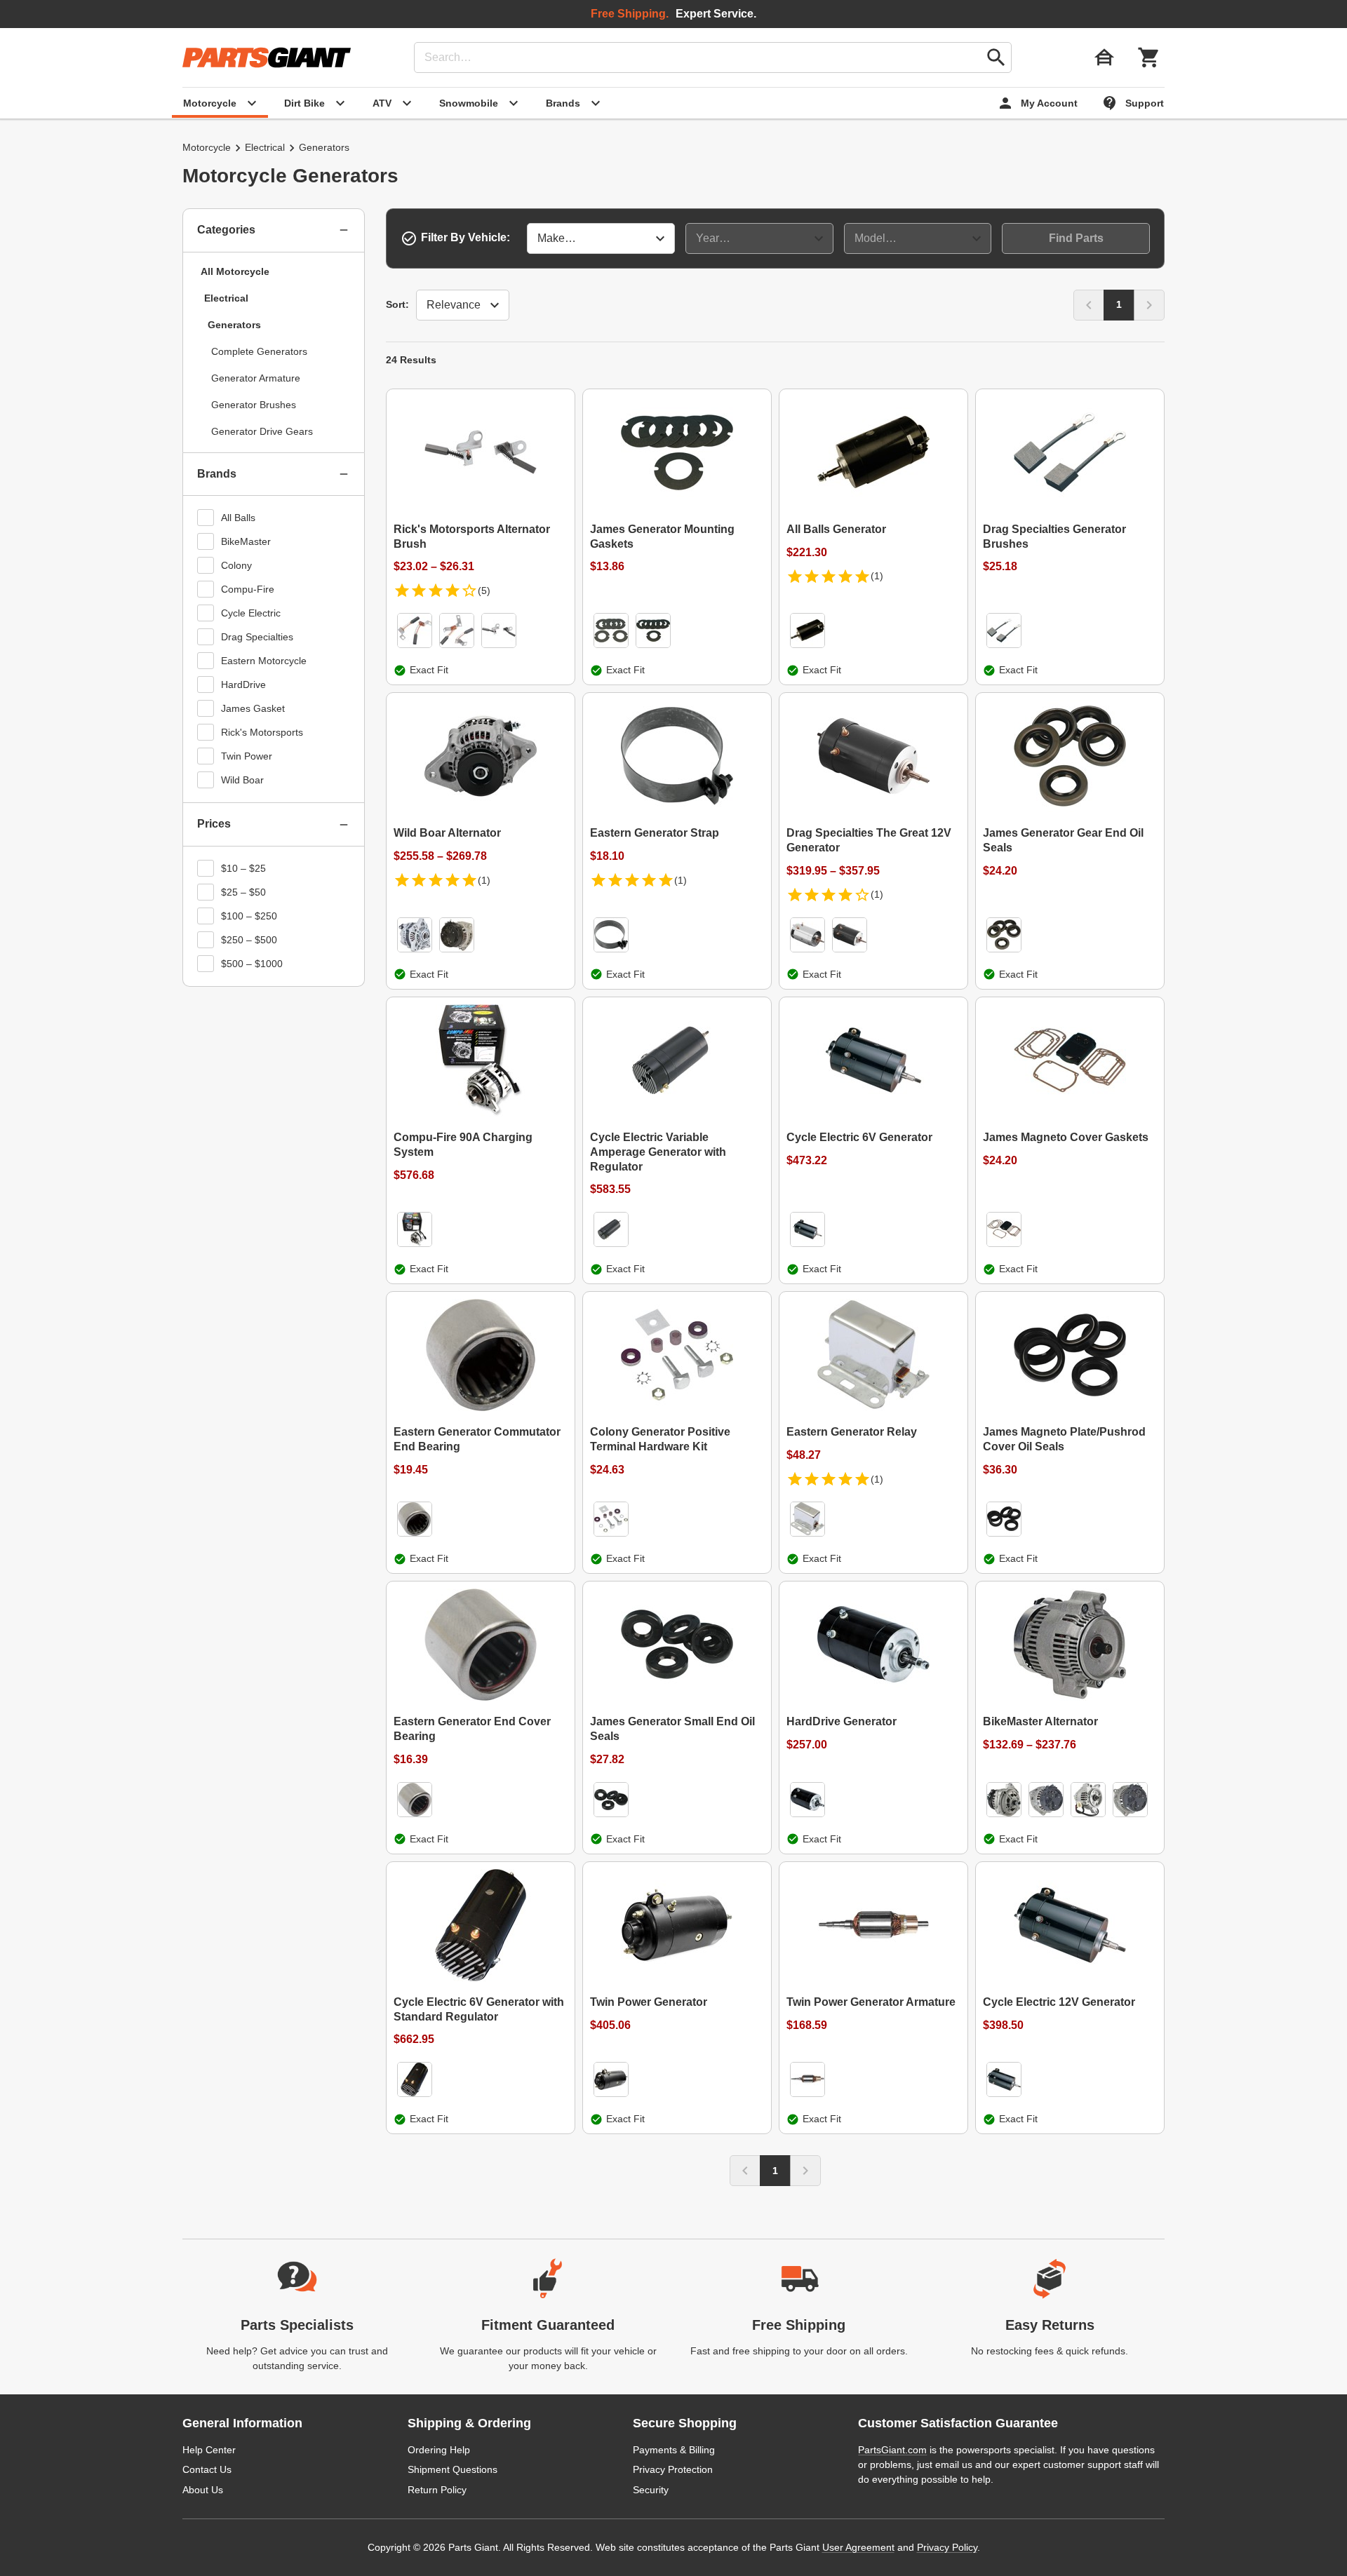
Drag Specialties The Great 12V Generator (869, 840)
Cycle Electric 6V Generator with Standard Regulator (479, 2009)
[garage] (1104, 58)
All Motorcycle (235, 271)
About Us (203, 2490)
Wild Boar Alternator (447, 833)
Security (651, 2490)
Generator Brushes (254, 405)
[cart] (1149, 58)
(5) (484, 591)
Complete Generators (259, 351)
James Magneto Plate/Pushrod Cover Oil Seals (1064, 1439)
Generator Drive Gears (262, 431)
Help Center (209, 2450)
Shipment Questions (453, 2469)
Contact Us (207, 2469)
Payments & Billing (674, 2450)
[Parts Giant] (267, 58)
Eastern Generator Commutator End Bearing (477, 1439)
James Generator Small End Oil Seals (672, 1729)
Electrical (265, 147)
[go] (996, 58)
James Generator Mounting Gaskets (662, 537)
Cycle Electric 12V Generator (1059, 2002)
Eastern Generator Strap (655, 833)
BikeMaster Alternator (1040, 1721)
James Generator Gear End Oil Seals (1063, 840)
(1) (877, 576)
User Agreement (858, 2547)
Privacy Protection (673, 2469)
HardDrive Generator (842, 1721)
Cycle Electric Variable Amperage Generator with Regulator (658, 1152)
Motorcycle (207, 147)
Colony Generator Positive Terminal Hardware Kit (660, 1439)
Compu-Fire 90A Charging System (463, 1145)
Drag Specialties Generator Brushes (1054, 537)
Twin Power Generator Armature (871, 2002)
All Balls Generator (836, 529)
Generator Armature (256, 378)
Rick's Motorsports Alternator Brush (472, 537)
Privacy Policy (947, 2547)
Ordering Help (439, 2450)
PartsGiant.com (892, 2450)
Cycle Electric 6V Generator (859, 1137)
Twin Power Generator (649, 2002)
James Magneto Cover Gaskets (1066, 1137)
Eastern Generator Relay (852, 1432)
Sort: (397, 304)
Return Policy (437, 2490)
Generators (234, 325)
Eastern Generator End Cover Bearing (472, 1729)
